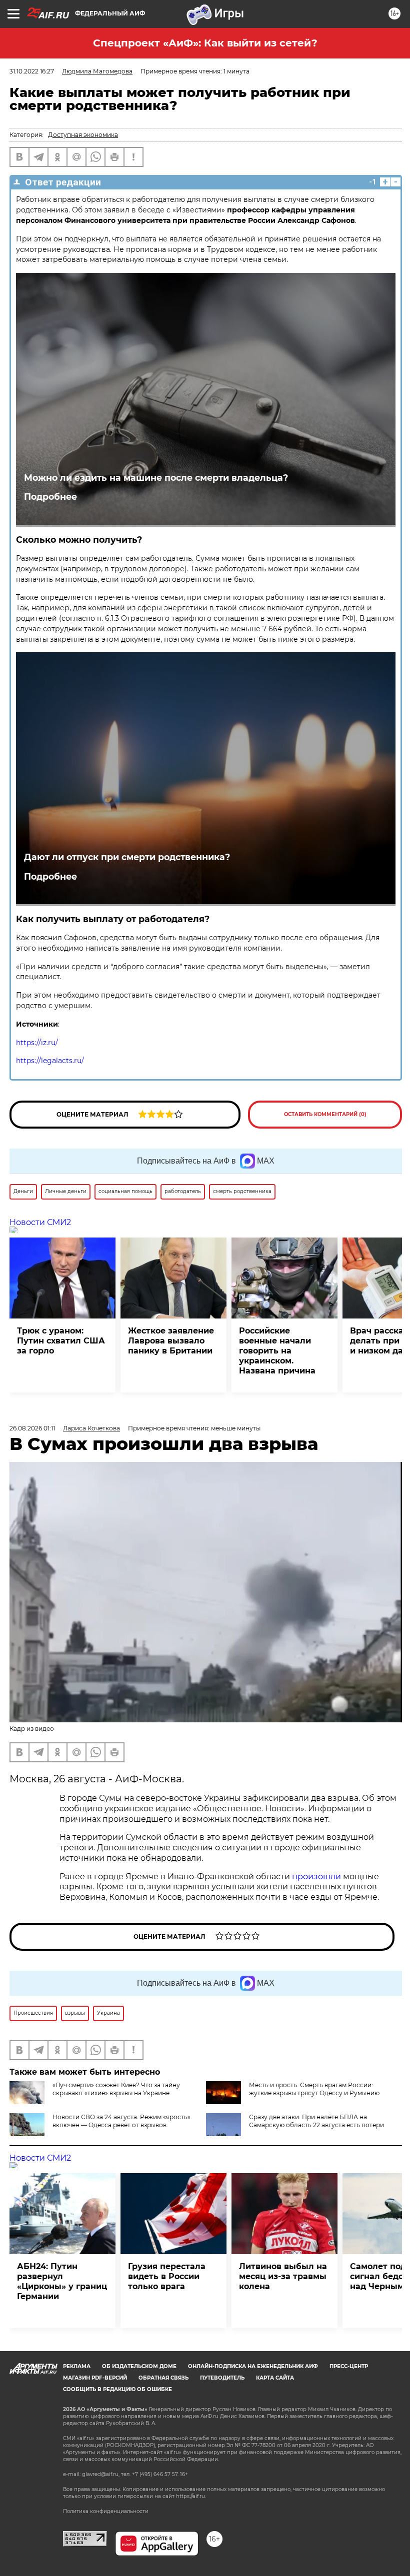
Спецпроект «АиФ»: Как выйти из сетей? (205, 43)
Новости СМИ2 (40, 1222)
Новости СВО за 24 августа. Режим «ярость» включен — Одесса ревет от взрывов (121, 2121)
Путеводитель (222, 2378)
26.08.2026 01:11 (32, 1428)
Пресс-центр (349, 2366)
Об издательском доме (139, 2366)
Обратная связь (163, 2378)
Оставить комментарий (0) (325, 1114)
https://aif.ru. (191, 2496)
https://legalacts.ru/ (50, 1061)
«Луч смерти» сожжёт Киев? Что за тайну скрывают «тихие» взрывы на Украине (116, 2089)
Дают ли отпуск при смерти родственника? (127, 857)
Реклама (77, 2366)
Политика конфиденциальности (106, 2511)
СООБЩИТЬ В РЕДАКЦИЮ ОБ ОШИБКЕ (117, 2389)
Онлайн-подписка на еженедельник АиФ (253, 2366)
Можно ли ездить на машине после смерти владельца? (156, 478)
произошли (316, 1877)
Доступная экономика (83, 135)
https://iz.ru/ (37, 1043)
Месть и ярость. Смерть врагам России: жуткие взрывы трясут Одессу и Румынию (314, 2089)
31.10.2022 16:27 (32, 71)
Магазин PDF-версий (95, 2378)
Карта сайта (275, 2378)
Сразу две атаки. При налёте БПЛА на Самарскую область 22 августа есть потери (316, 2121)
